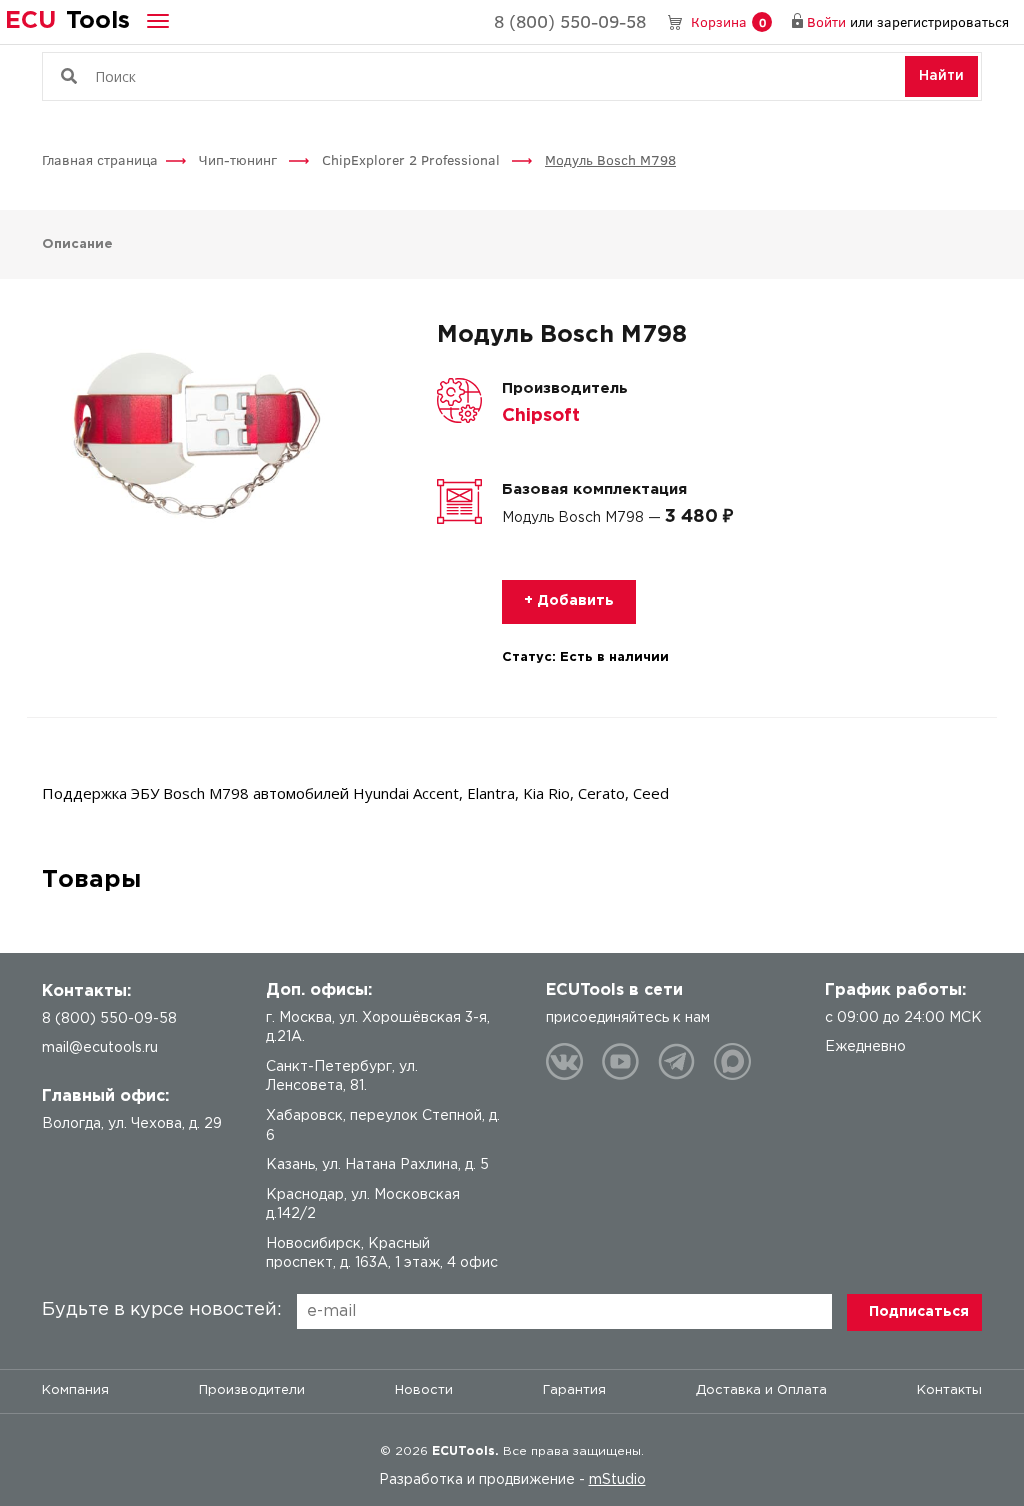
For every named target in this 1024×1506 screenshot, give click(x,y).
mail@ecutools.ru (100, 1048)
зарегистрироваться (943, 21)
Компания (75, 1390)
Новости (424, 1390)
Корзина (728, 21)
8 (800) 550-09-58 (570, 21)
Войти (826, 21)
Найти (941, 76)
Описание (77, 244)
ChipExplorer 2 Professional (413, 159)
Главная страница (100, 159)
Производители (252, 1390)
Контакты (949, 1390)
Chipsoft (541, 416)
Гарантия (574, 1390)
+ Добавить (569, 601)
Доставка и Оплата (761, 1390)
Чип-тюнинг (240, 159)
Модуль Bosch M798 (610, 159)
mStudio (617, 1480)
